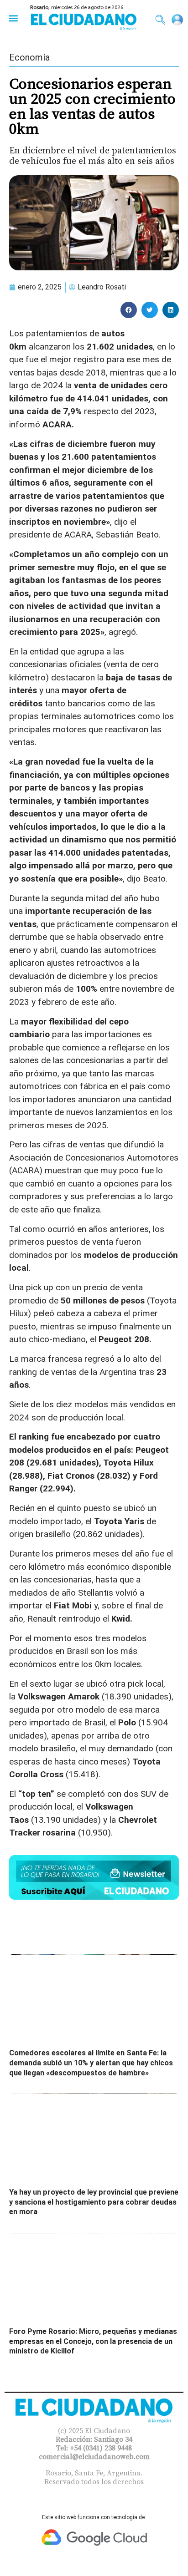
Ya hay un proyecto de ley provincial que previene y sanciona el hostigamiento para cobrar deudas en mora (94, 2202)
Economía (29, 57)
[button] (13, 18)
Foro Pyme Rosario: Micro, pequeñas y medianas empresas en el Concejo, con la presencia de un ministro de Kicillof (93, 2341)
